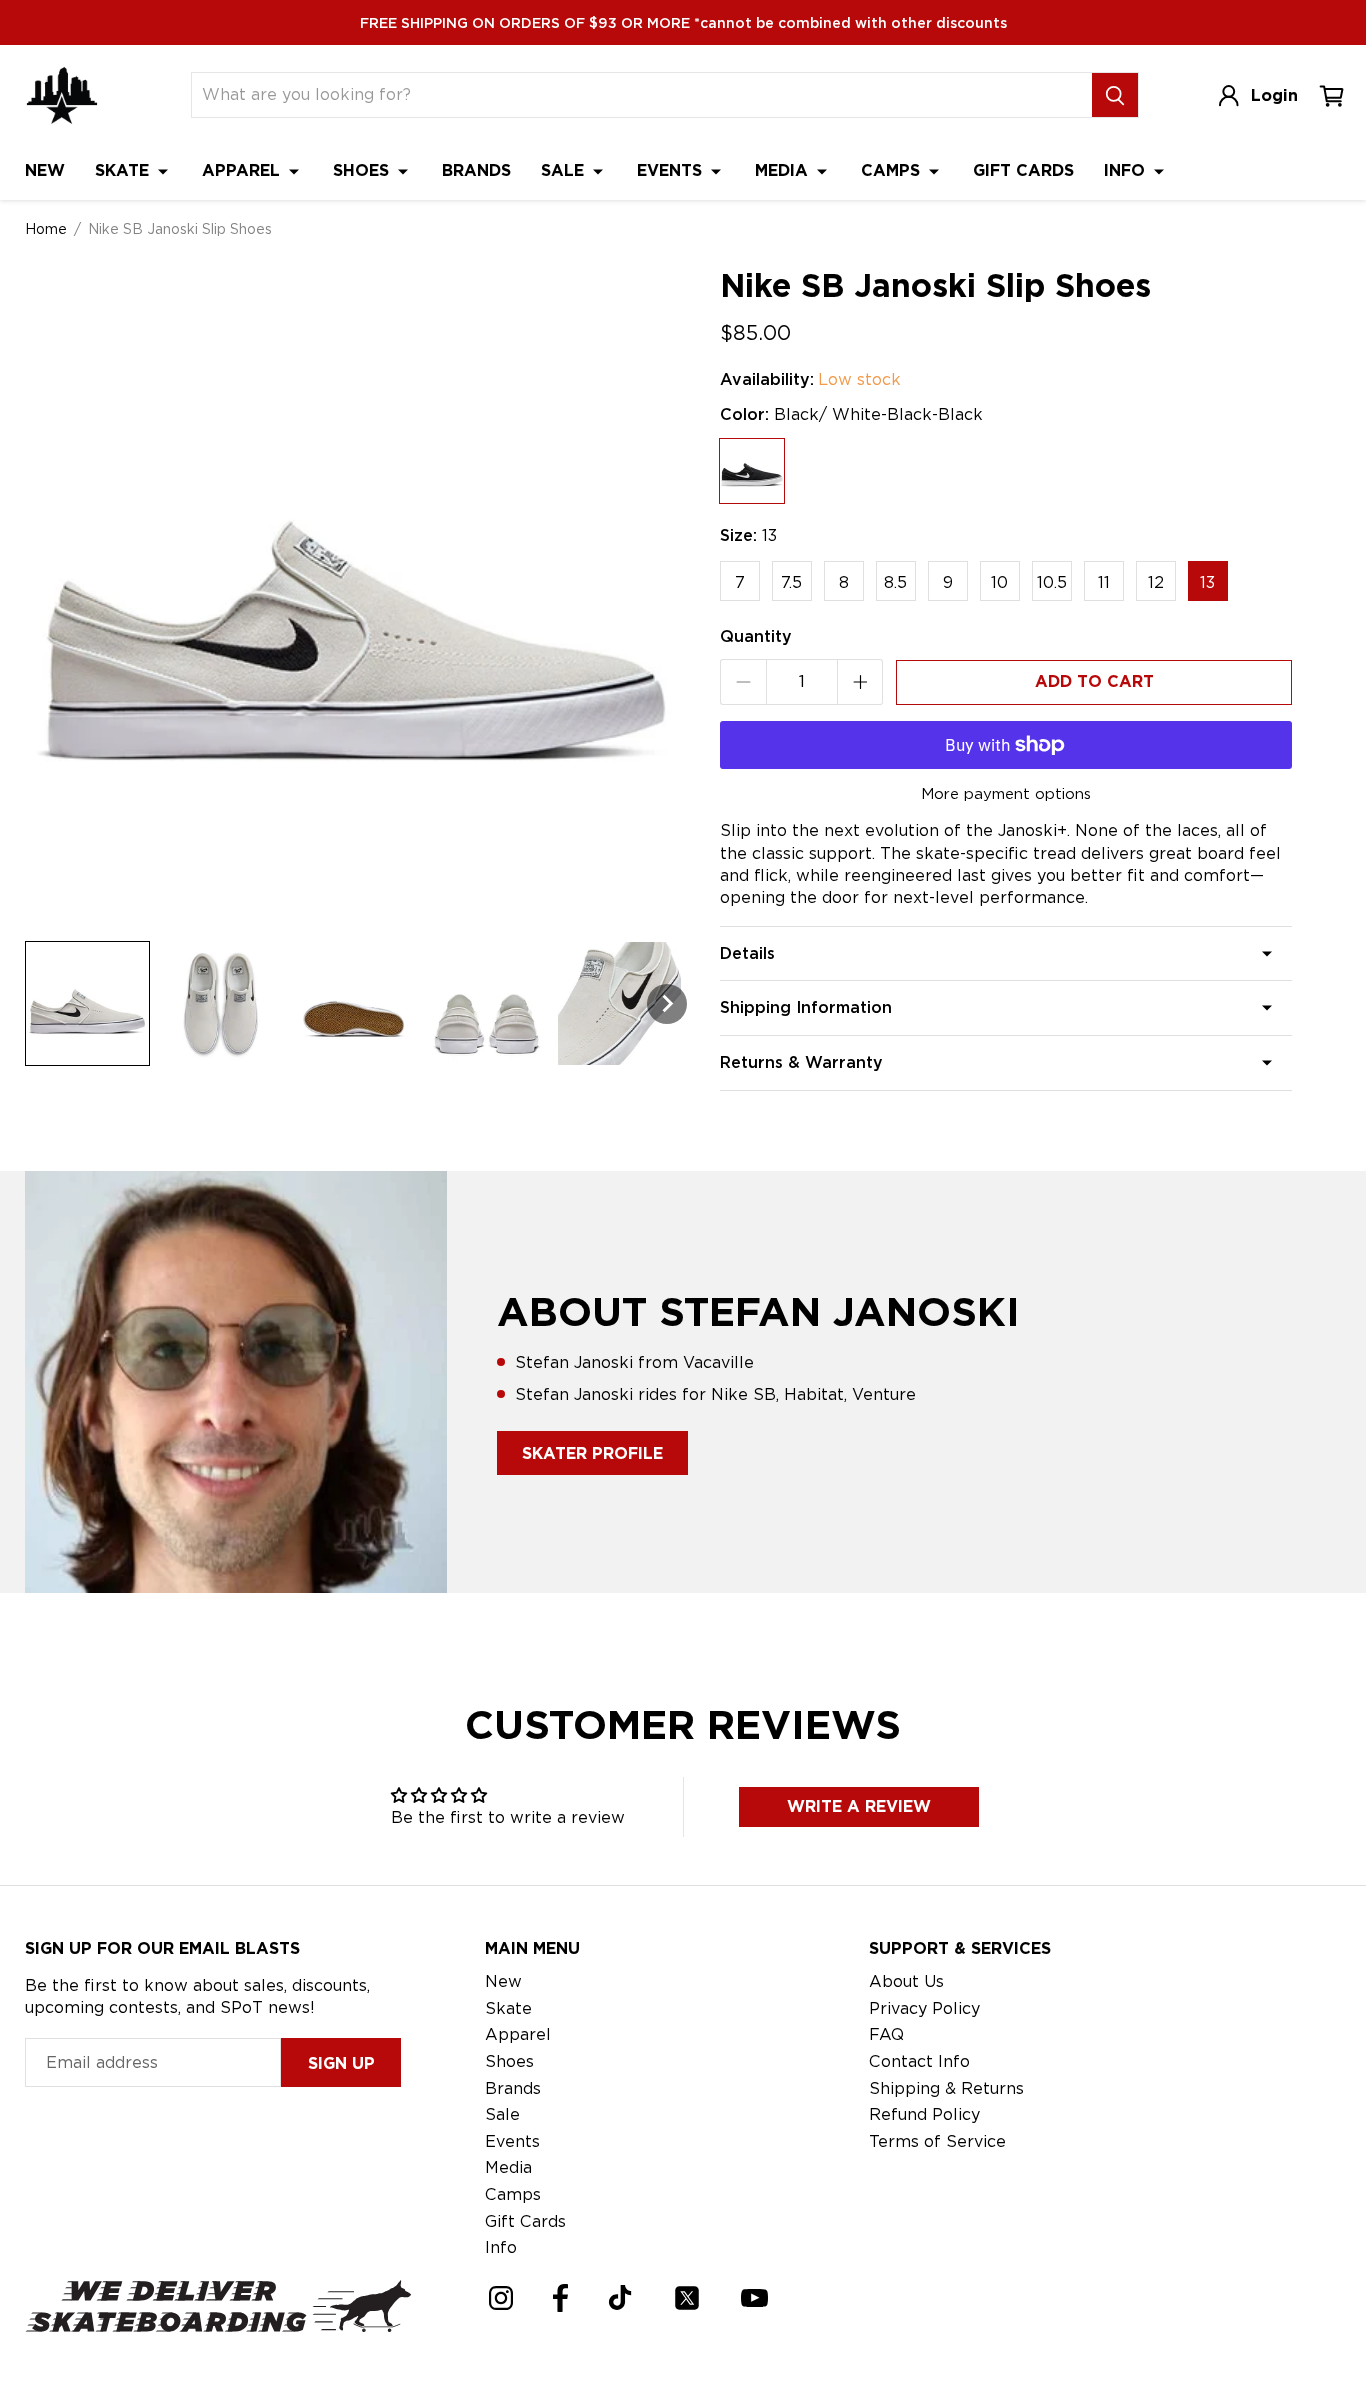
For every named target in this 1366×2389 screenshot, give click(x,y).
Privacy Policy (924, 2008)
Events (672, 170)
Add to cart (1094, 681)
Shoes (363, 170)
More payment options (1006, 794)
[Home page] (62, 95)
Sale (565, 170)
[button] (87, 1003)
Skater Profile (592, 1453)
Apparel (243, 170)
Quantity (756, 636)
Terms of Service (937, 2141)
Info (1127, 170)
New (45, 170)
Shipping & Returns (946, 2088)
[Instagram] (501, 2298)
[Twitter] (687, 2298)
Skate (124, 170)
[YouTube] (754, 2298)
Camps (893, 170)
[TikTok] (620, 2297)
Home (46, 229)
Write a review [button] (859, 1806)
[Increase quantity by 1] (860, 682)
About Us (906, 1981)
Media (784, 170)
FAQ (886, 2034)
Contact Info (919, 2061)
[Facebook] (560, 2298)
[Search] (1115, 95)
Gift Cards (1023, 170)
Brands (476, 170)
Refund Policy (924, 2114)
